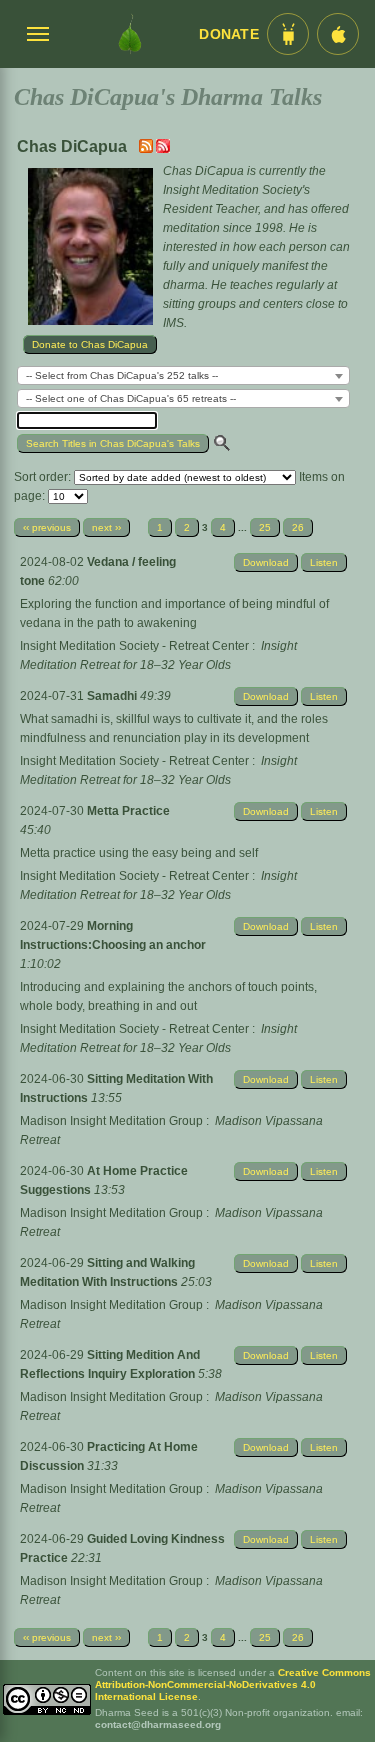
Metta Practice (128, 811)
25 (265, 527)
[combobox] (183, 375)
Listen (324, 562)
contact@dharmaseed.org (158, 1724)
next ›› (106, 527)
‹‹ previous (47, 527)
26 (298, 527)
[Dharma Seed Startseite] (129, 34)
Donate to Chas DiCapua (90, 344)
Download (266, 562)
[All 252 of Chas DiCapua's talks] (163, 149)
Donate (229, 34)
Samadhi (113, 696)
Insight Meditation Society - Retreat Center (134, 646)
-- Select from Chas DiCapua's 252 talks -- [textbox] (122, 375)
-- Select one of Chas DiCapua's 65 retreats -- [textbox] (131, 398)
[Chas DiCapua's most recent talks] (147, 149)
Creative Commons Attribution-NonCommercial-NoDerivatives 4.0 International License (233, 1684)
